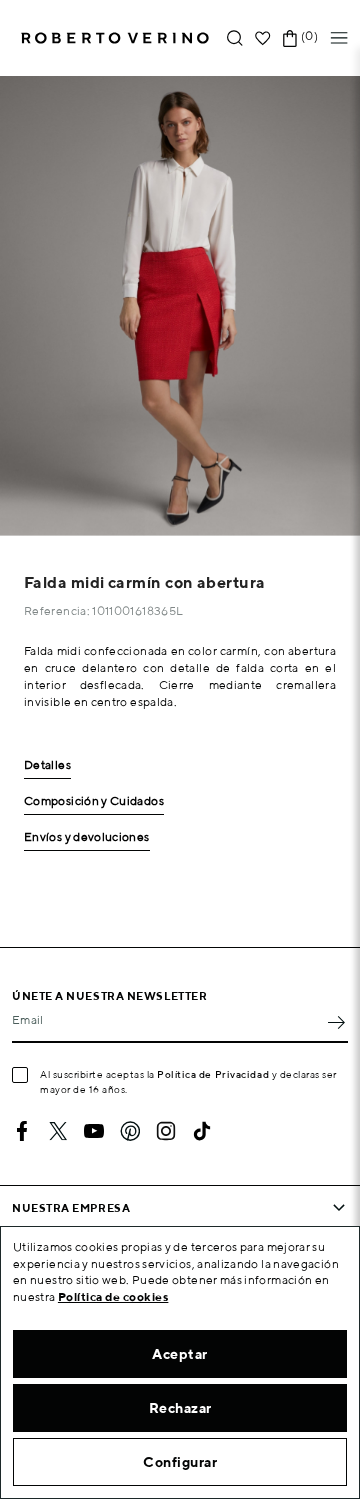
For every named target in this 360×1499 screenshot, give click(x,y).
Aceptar (180, 1354)
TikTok (202, 1131)
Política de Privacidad (213, 1074)
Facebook (22, 1131)
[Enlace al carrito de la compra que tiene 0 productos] (290, 38)
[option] (180, 306)
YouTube (94, 1131)
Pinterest (130, 1131)
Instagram (166, 1131)
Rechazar (180, 1408)
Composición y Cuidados (94, 801)
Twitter (58, 1131)
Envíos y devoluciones (87, 837)
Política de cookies (113, 1296)
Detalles (47, 765)
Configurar (180, 1462)
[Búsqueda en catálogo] (235, 38)
